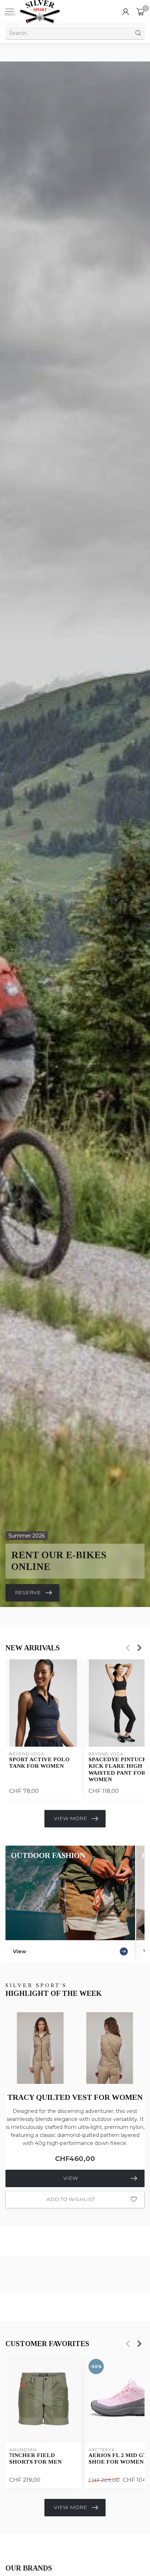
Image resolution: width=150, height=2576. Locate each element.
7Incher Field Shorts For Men (35, 2458)
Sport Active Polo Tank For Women (39, 1762)
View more (70, 1818)
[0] (141, 12)
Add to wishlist (71, 2199)
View (71, 2178)
